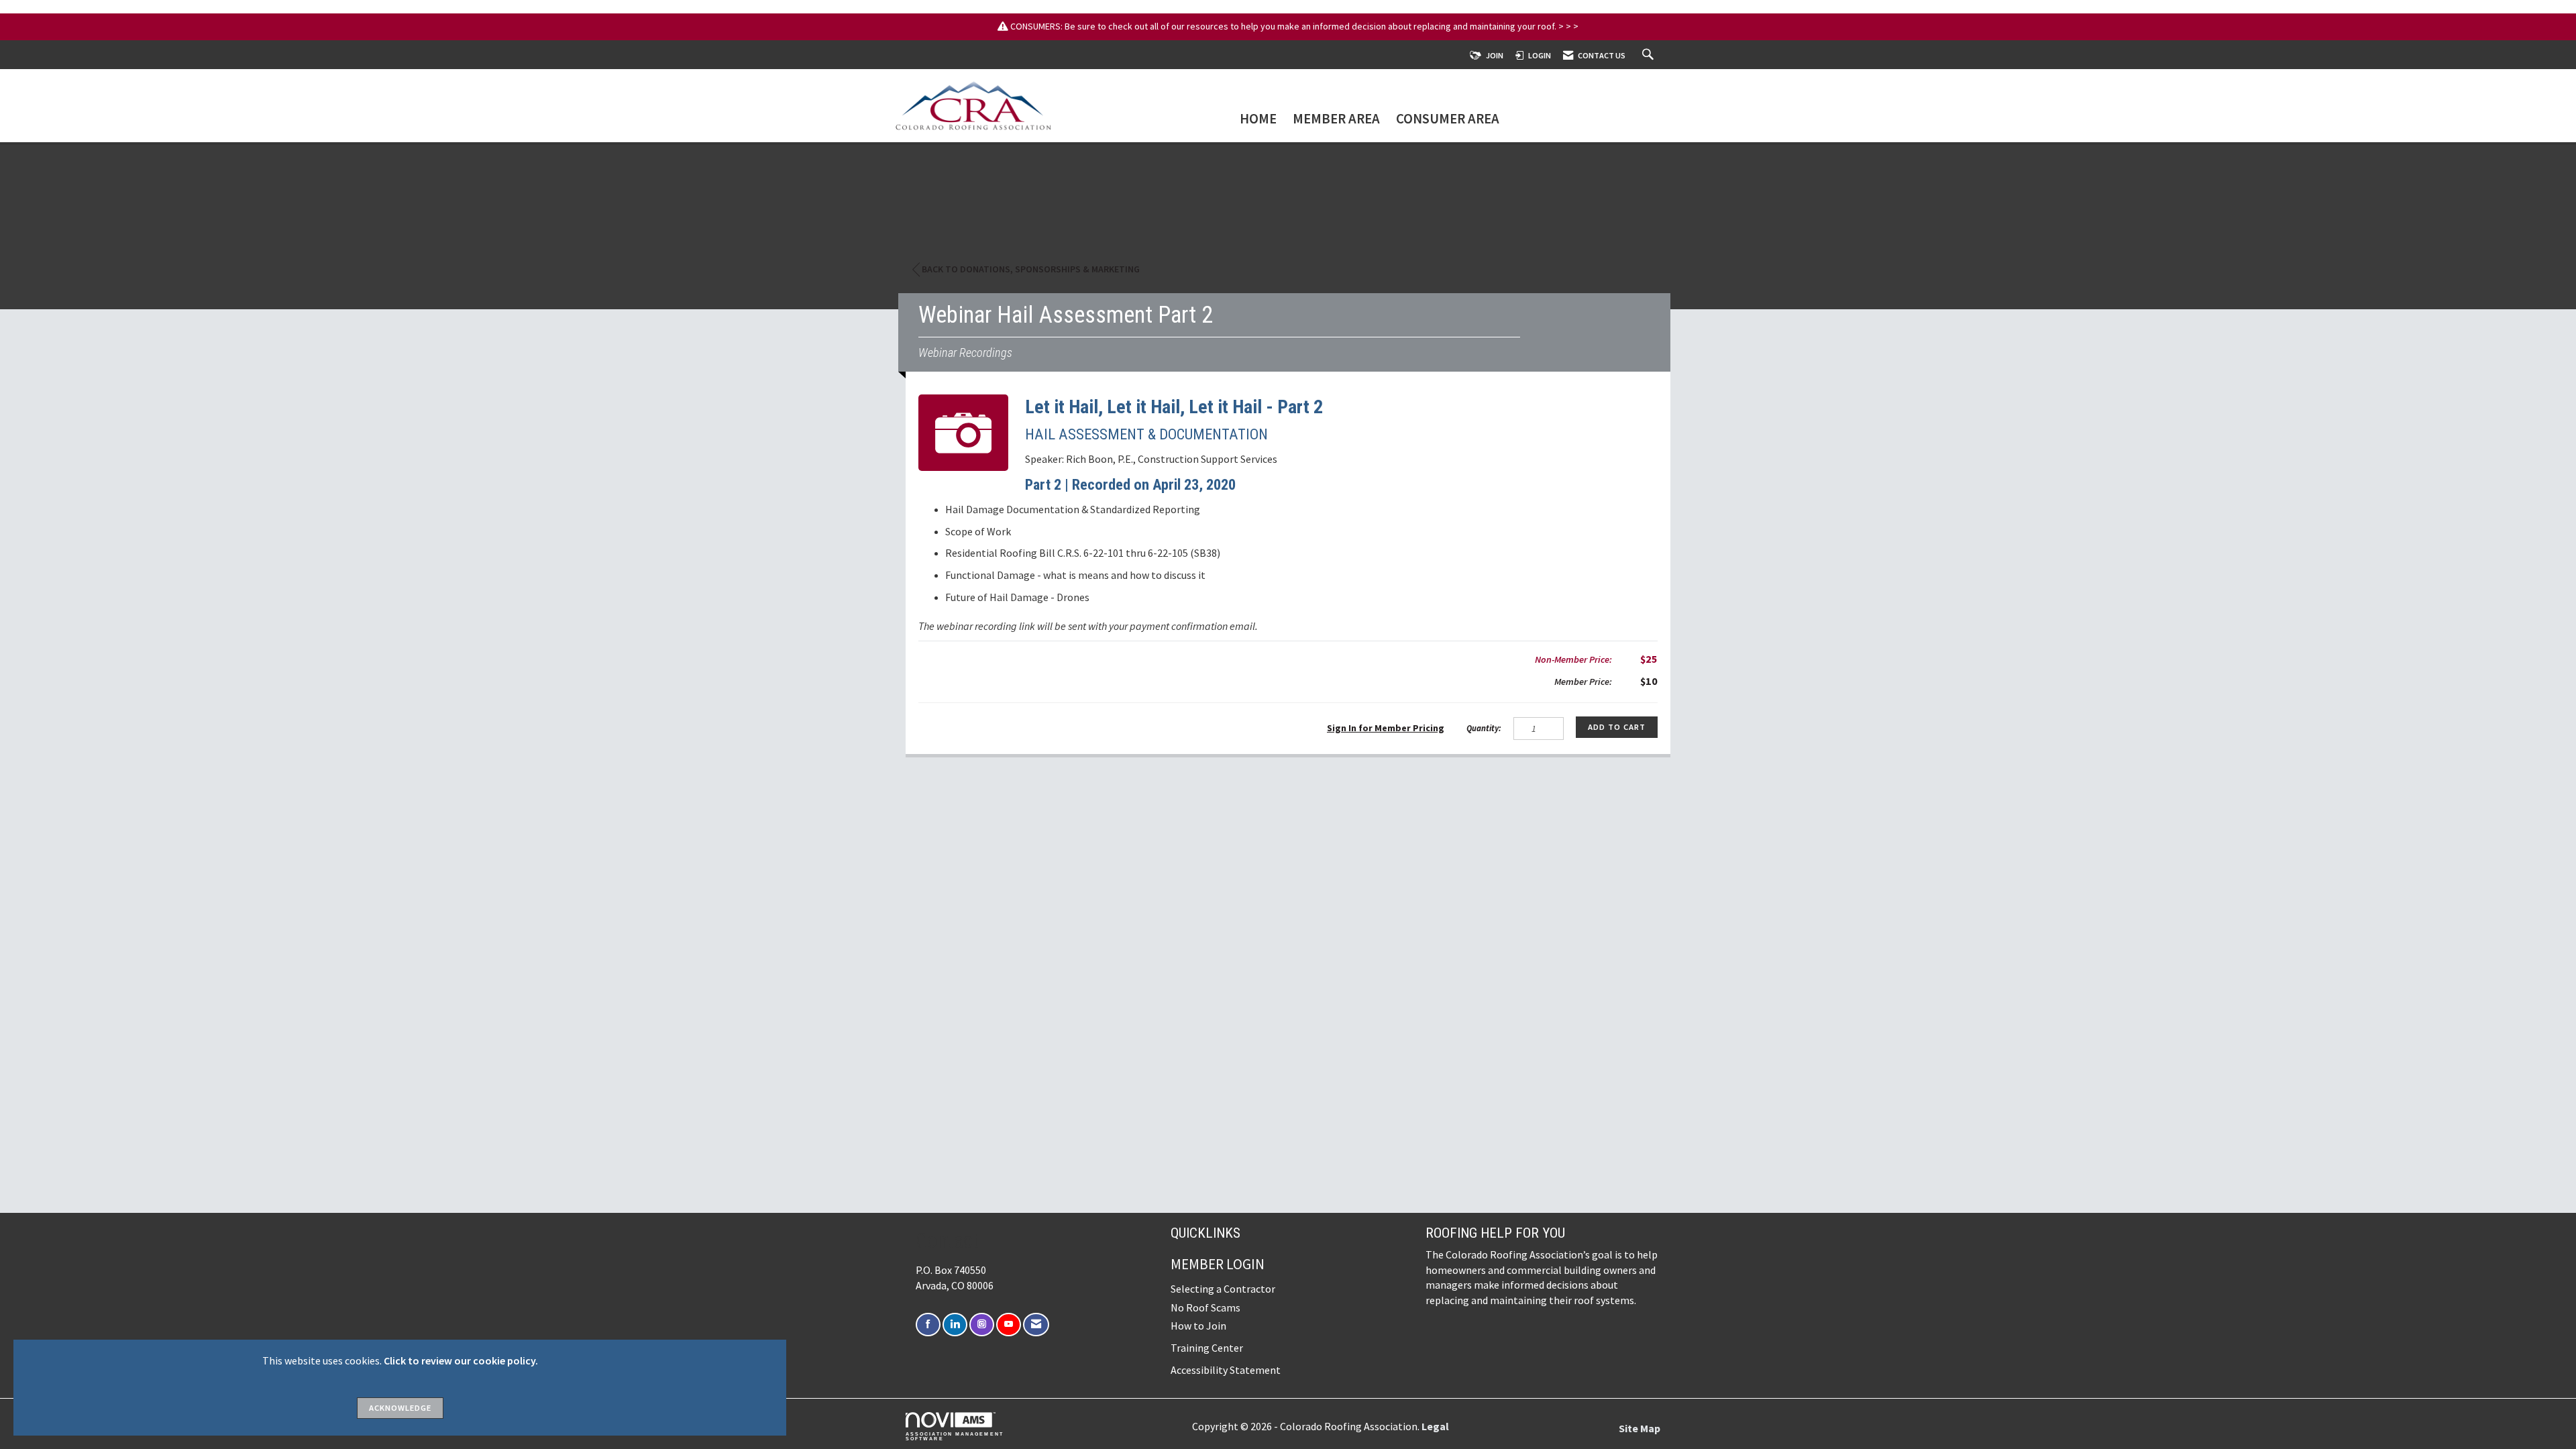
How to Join (1198, 1326)
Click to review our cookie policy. (461, 1360)
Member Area (1336, 120)
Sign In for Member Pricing (1386, 728)
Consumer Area (1448, 120)
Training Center (1207, 1348)
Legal (1435, 1426)
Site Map (1640, 1428)
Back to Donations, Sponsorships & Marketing (1031, 269)
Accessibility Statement (1226, 1370)
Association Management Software (955, 1436)
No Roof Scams (1205, 1307)
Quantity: (1484, 728)
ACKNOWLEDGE (400, 1408)
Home (1258, 120)
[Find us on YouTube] (1009, 1325)
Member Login (1218, 1264)
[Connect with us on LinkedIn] (955, 1325)
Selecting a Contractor (1223, 1289)
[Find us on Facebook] (928, 1325)
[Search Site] (1650, 55)
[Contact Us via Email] (1036, 1325)
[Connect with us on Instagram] (982, 1325)
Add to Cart (1617, 727)
